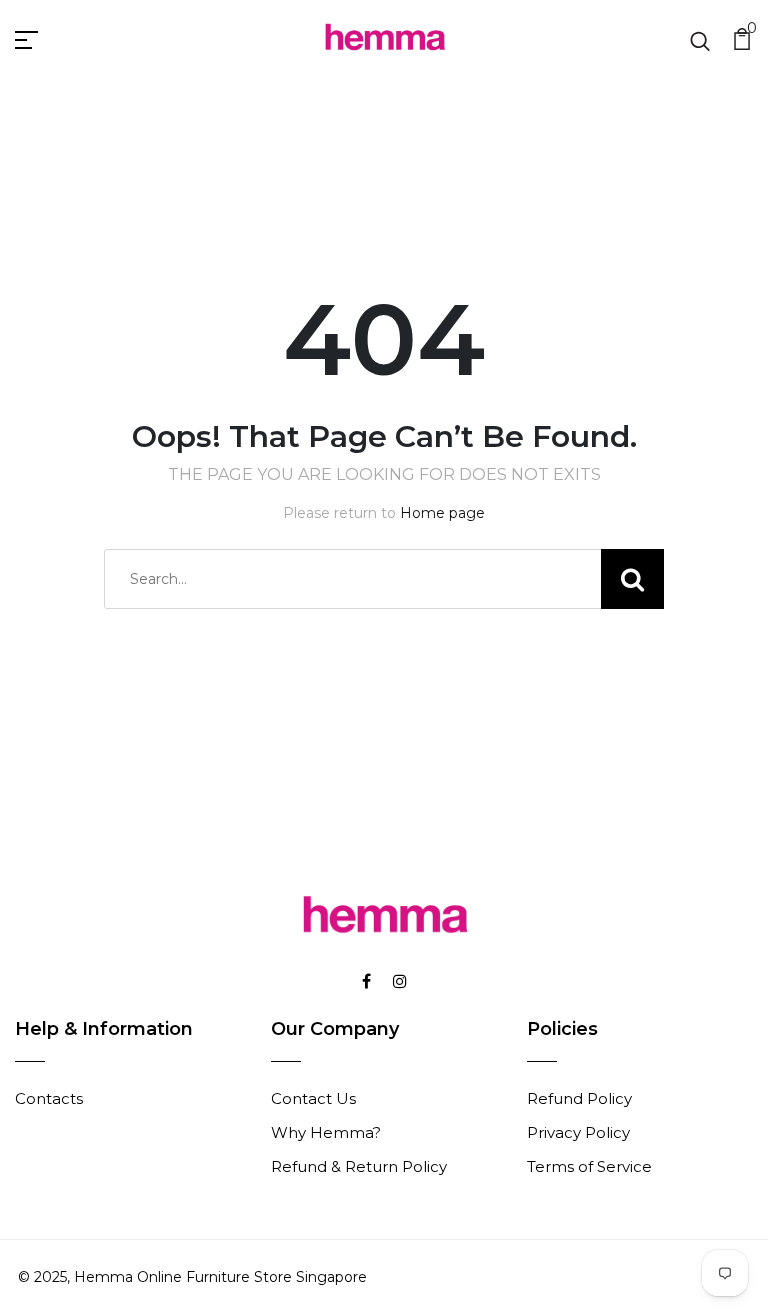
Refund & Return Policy (359, 1166)
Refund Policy (579, 1098)
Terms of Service (589, 1166)
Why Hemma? (326, 1132)
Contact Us (313, 1098)
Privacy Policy (578, 1132)
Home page (442, 513)
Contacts (49, 1098)
